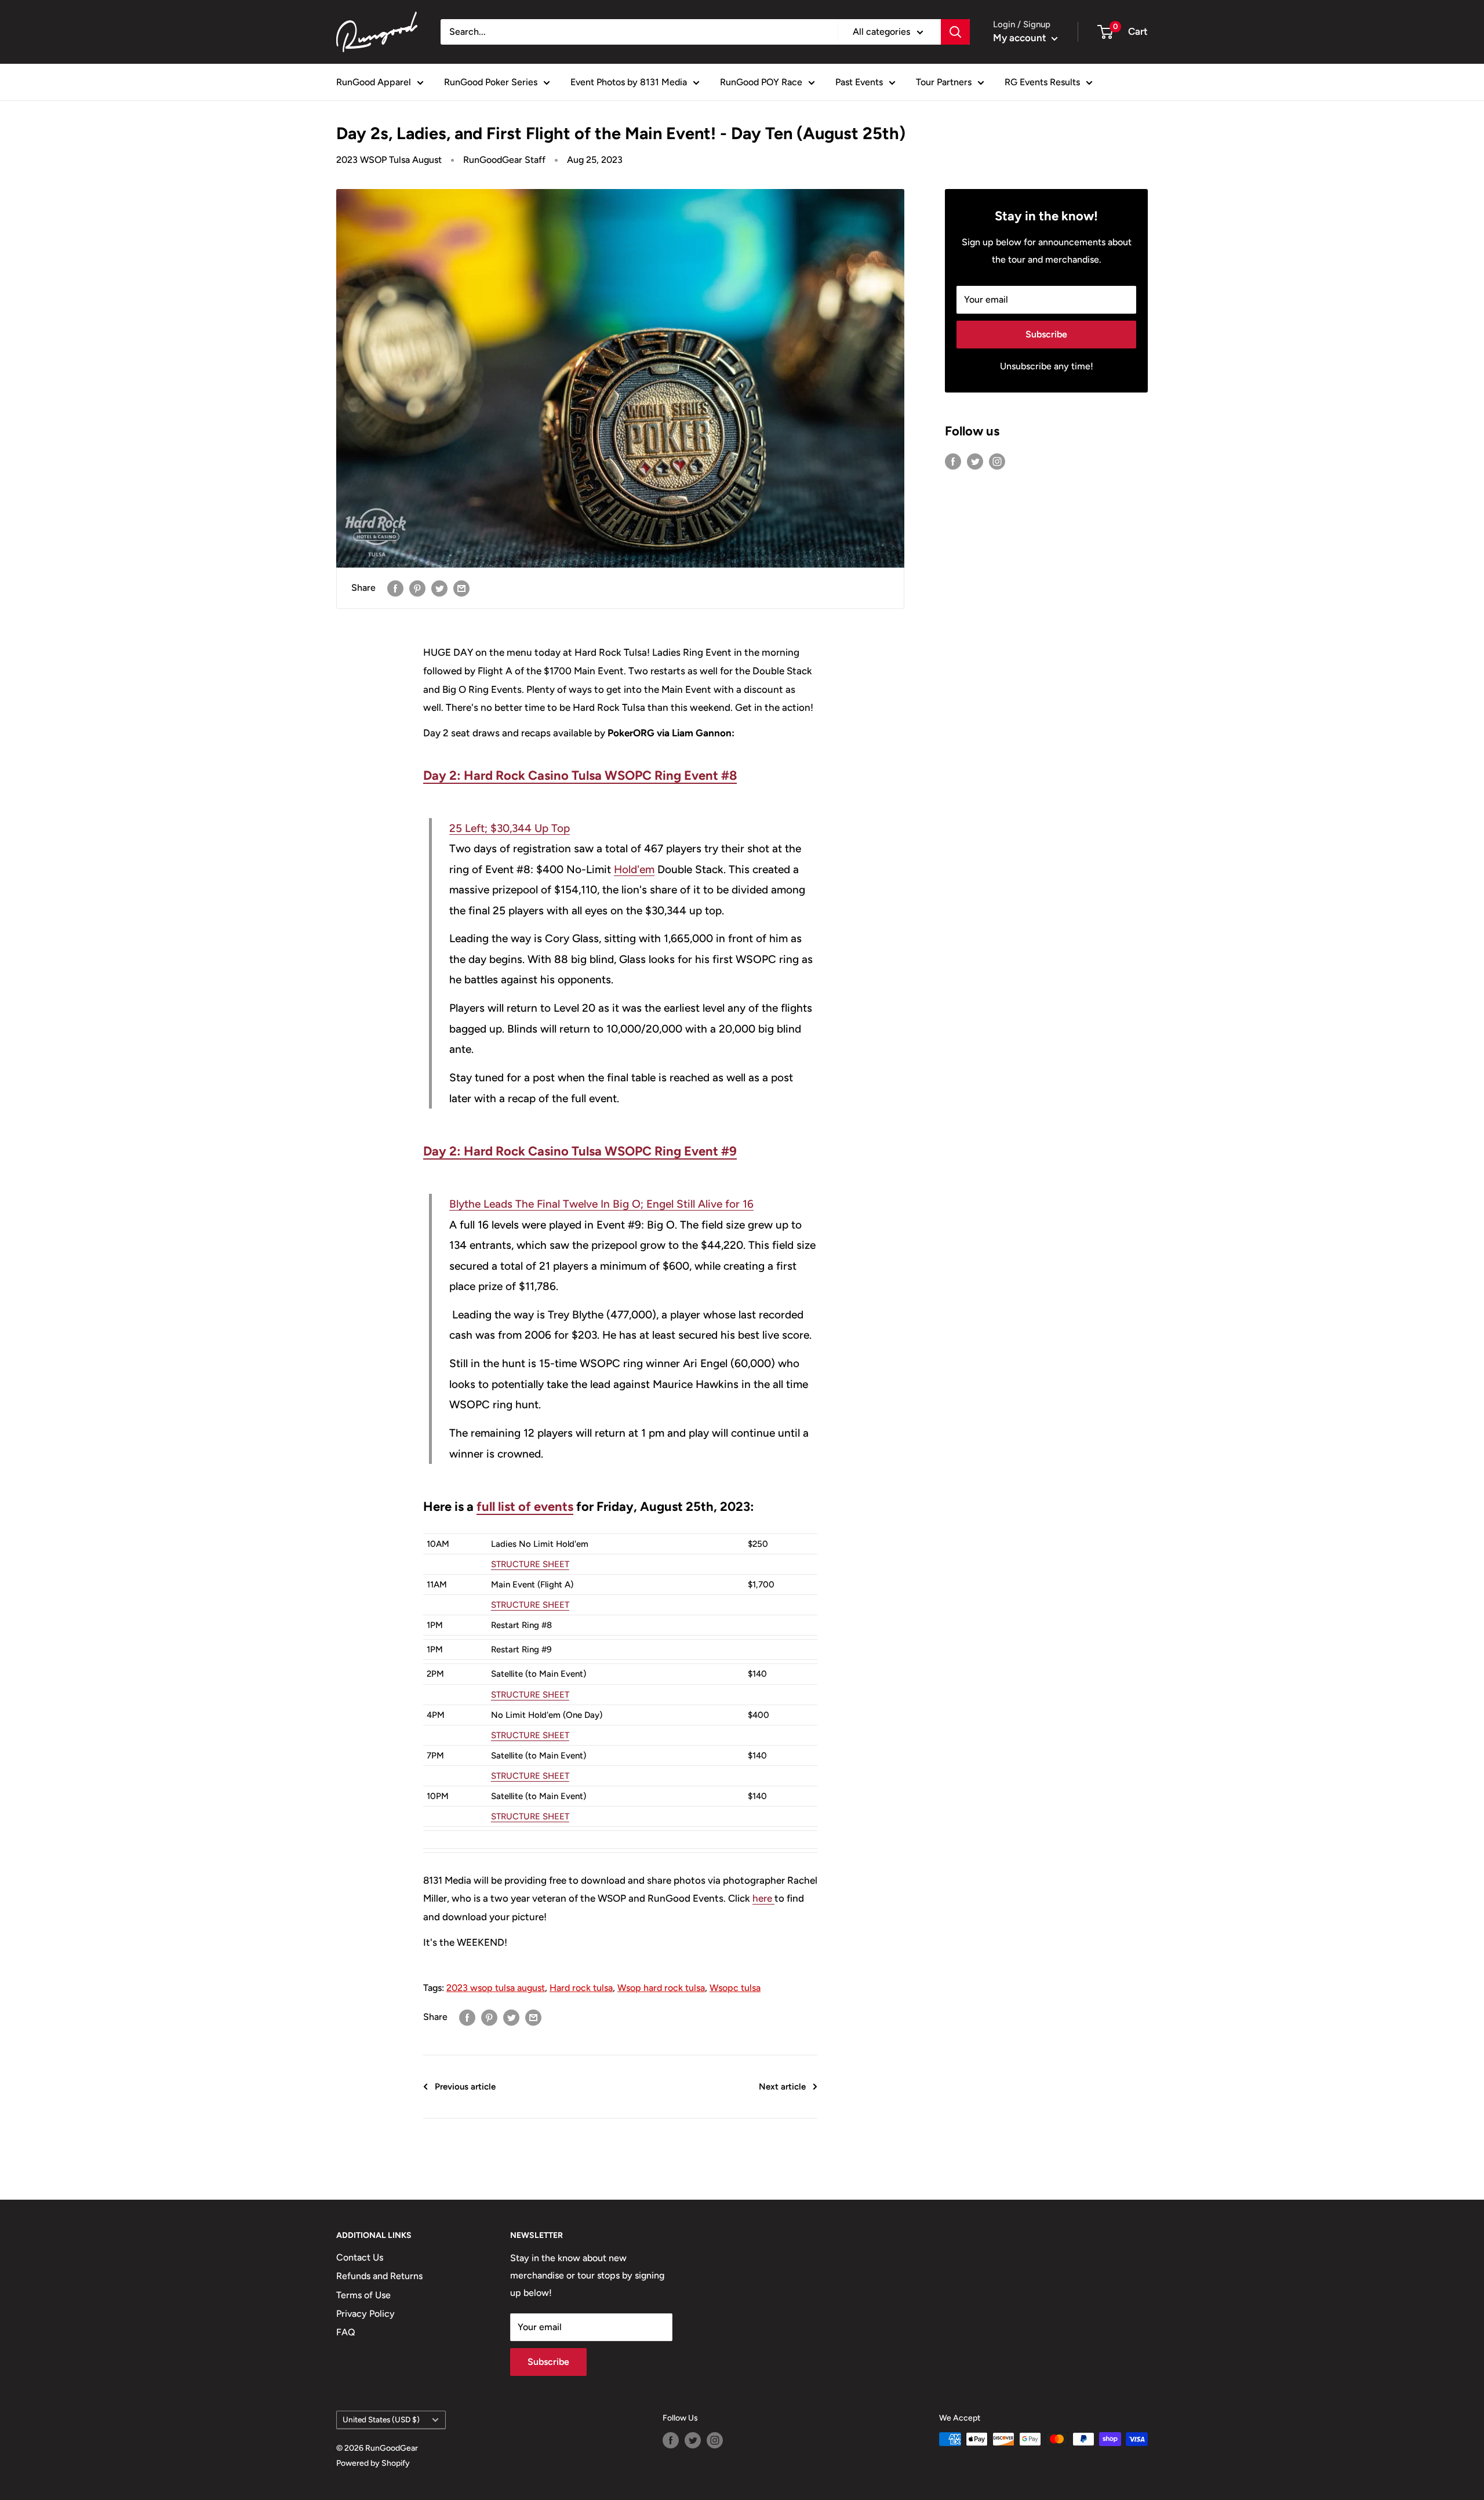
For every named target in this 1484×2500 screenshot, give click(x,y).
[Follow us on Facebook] (953, 461)
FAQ (346, 2332)
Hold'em (634, 869)
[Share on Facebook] (395, 588)
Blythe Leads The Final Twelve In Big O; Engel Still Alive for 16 (601, 1204)
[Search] (955, 32)
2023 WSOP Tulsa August (389, 160)
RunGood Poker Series (491, 82)
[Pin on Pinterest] (417, 588)
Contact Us (360, 2257)
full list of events (525, 1507)
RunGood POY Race (761, 82)
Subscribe (1046, 334)
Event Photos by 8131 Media (629, 82)
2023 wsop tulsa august (496, 1988)
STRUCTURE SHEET (530, 1564)
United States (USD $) (381, 2419)
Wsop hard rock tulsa (661, 1988)
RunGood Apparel (374, 82)
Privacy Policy (365, 2314)
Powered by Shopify (373, 2463)
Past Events (859, 82)
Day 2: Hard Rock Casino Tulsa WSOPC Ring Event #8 (580, 775)
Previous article (465, 2087)
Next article (782, 2087)
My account (1021, 38)
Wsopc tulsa (735, 1988)
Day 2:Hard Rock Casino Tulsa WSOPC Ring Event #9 (580, 1151)
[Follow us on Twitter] (975, 461)
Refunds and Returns (379, 2276)
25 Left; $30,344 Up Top (510, 828)
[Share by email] (461, 588)
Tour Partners (944, 82)
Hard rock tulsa (581, 1988)
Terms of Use (363, 2295)
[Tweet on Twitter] (439, 588)
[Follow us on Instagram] (997, 461)
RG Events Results (1042, 82)
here (762, 1898)
